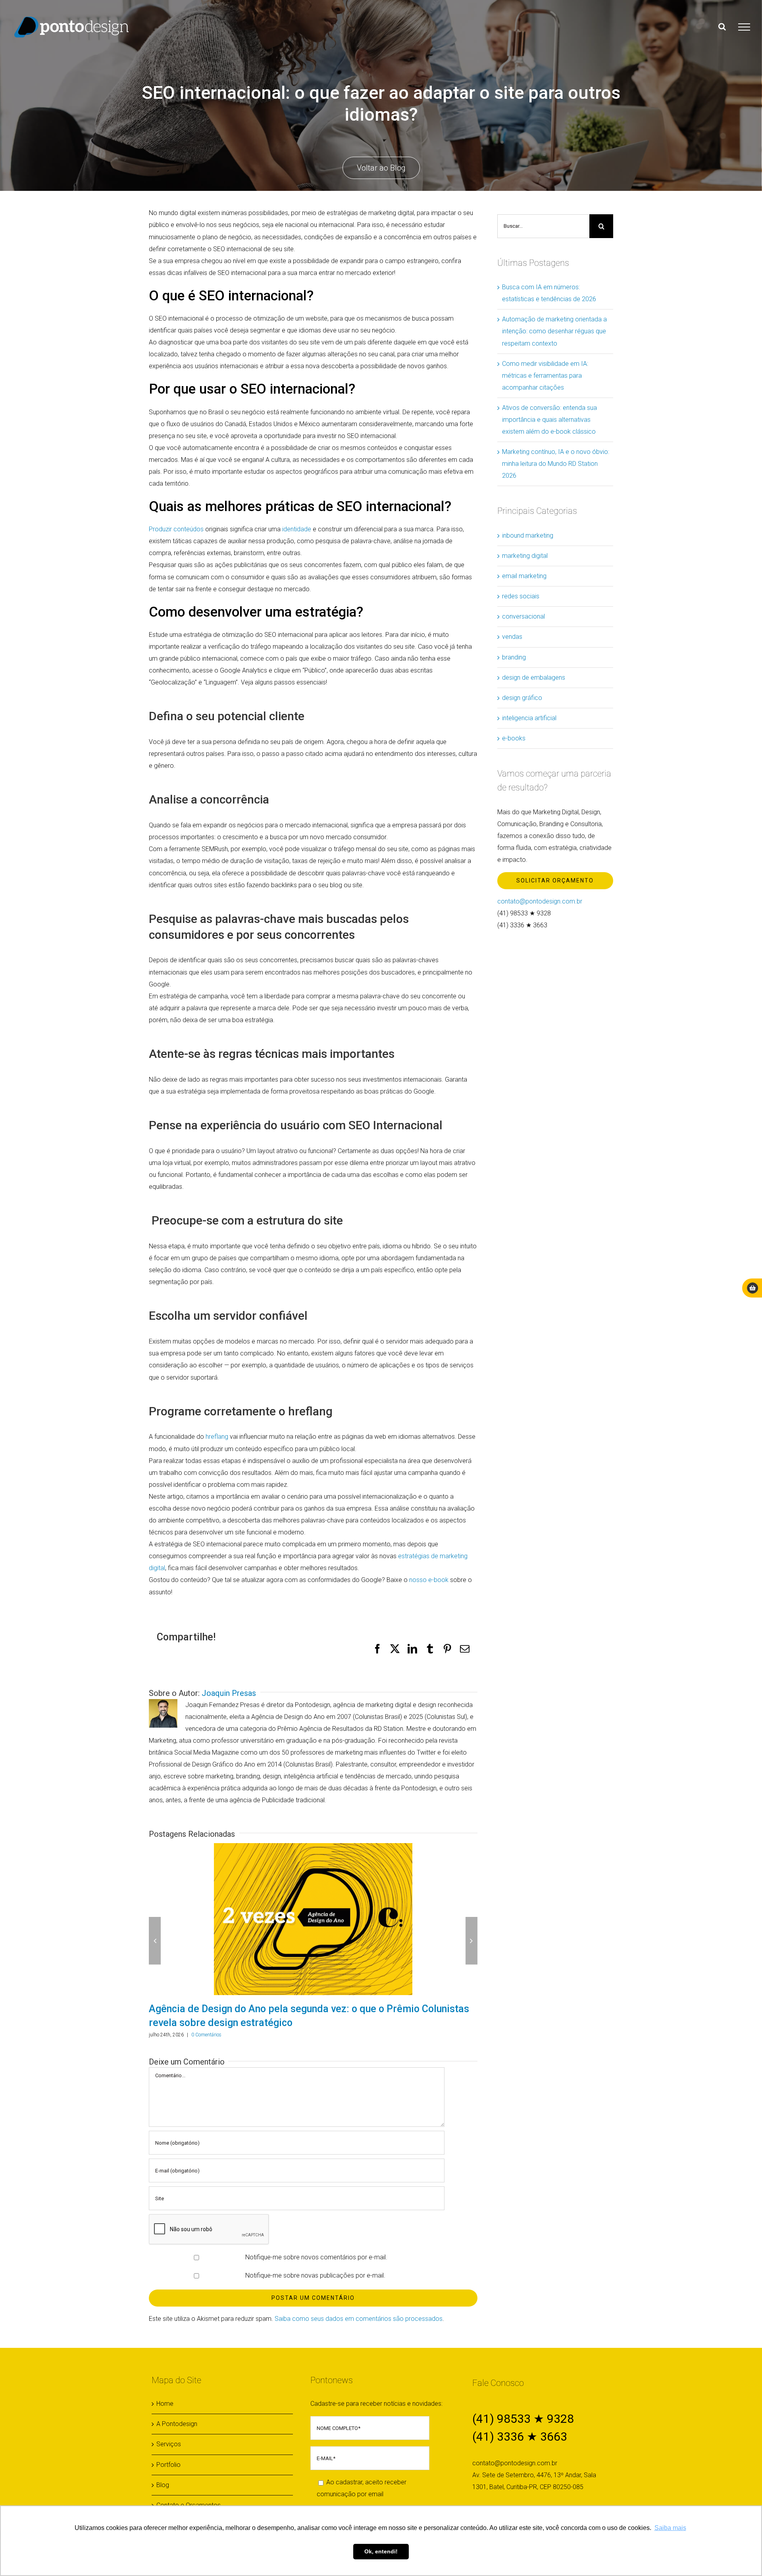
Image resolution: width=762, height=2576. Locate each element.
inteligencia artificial (529, 718)
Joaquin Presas (229, 1693)
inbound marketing (528, 535)
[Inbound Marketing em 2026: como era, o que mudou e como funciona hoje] (408, 1919)
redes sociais (521, 596)
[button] (155, 1941)
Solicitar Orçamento (555, 880)
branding (514, 657)
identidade (297, 529)
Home (165, 2404)
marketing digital (525, 556)
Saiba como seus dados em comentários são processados (359, 2319)
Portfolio (168, 2465)
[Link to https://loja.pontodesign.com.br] (752, 1288)
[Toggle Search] (722, 27)
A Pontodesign (177, 2424)
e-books (514, 738)
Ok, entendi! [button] (381, 2551)
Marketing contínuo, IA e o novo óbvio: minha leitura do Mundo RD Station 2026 (556, 464)
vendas (512, 637)
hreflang (217, 1437)
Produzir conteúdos (176, 529)
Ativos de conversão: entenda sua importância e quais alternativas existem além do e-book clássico (549, 420)
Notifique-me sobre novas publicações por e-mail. (315, 2275)
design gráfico (522, 698)
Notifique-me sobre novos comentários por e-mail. (316, 2257)
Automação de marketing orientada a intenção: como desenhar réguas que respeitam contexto (554, 331)
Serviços (169, 2444)
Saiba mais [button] (670, 2528)
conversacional (523, 616)
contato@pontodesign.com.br (540, 901)
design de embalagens (534, 678)
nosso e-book (429, 1580)
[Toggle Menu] (744, 27)
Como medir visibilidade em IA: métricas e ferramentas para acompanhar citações (545, 376)
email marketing (524, 576)
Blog (163, 2485)
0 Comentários (302, 2035)
